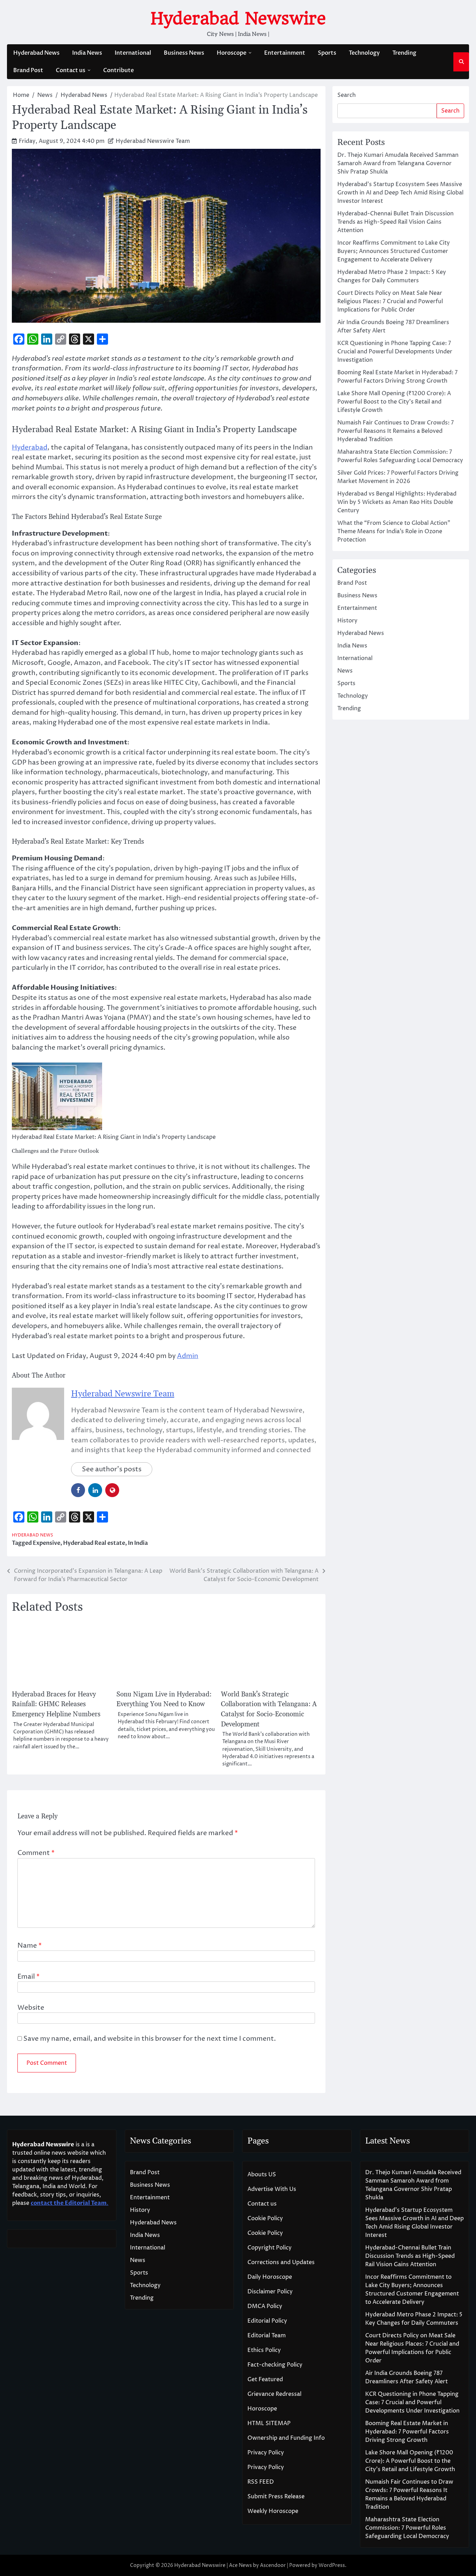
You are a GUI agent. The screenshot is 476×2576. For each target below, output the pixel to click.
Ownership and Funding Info (286, 2438)
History (347, 621)
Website (31, 2008)
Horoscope (232, 53)
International (133, 53)
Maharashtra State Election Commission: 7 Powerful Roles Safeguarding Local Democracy (407, 2528)
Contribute (118, 70)
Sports (327, 53)
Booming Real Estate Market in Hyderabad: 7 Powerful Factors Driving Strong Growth (407, 2432)
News (345, 671)
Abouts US (262, 2175)
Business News (184, 53)
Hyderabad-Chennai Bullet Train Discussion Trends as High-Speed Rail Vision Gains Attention (396, 222)
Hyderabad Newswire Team (153, 141)
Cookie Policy (265, 2218)
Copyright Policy (270, 2248)
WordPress (332, 2565)
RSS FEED (261, 2482)
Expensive (47, 1543)
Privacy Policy (266, 2453)
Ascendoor (273, 2565)
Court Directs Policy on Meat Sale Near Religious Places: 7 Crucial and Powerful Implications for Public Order (390, 301)
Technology (364, 53)
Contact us (71, 70)
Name (30, 1946)
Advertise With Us (272, 2189)
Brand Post (28, 70)
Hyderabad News (36, 53)
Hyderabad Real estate (94, 1543)
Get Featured (265, 2379)
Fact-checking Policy (275, 2365)
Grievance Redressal (274, 2394)
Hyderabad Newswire (238, 18)
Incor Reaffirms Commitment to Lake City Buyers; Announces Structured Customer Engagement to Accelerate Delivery (394, 251)
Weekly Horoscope (273, 2511)
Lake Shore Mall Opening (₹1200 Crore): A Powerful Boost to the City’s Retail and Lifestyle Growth (394, 402)
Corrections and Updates (281, 2262)
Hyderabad (30, 447)
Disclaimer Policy (270, 2292)
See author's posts (112, 1469)
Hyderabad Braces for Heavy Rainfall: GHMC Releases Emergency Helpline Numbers (56, 1704)
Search (347, 95)
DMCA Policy (265, 2306)
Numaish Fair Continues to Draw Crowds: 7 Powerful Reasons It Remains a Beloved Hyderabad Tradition (396, 431)
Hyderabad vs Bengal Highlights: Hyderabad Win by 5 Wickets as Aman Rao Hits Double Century (397, 502)
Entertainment (285, 53)
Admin (188, 1356)
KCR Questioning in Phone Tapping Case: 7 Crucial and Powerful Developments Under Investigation (395, 352)
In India (138, 1543)
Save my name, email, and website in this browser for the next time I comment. (150, 2039)
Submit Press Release (276, 2497)
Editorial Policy (267, 2321)
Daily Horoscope (270, 2277)
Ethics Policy (264, 2350)
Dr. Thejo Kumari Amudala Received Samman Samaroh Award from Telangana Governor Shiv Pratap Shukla (398, 163)
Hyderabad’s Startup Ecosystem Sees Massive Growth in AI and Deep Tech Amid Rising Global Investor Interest (400, 193)
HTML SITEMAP (269, 2423)
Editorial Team (267, 2336)
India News (87, 53)
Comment (36, 1853)
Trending (404, 53)
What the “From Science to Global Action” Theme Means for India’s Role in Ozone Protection (394, 531)
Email (29, 1977)
